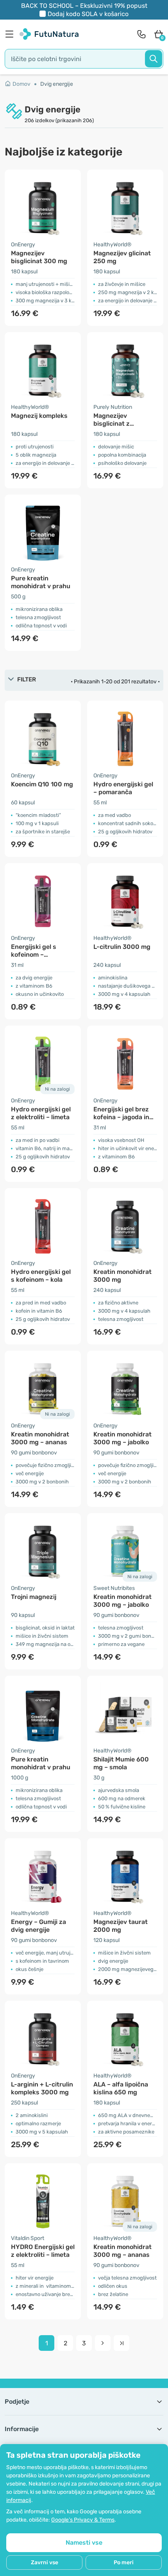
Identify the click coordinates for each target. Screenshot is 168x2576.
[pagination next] (103, 2343)
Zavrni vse (45, 2562)
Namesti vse (84, 2543)
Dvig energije (57, 84)
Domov (21, 84)
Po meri (124, 2562)
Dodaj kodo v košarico (88, 14)
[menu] (11, 34)
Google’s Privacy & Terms (83, 2520)
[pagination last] (122, 2343)
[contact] (141, 34)
